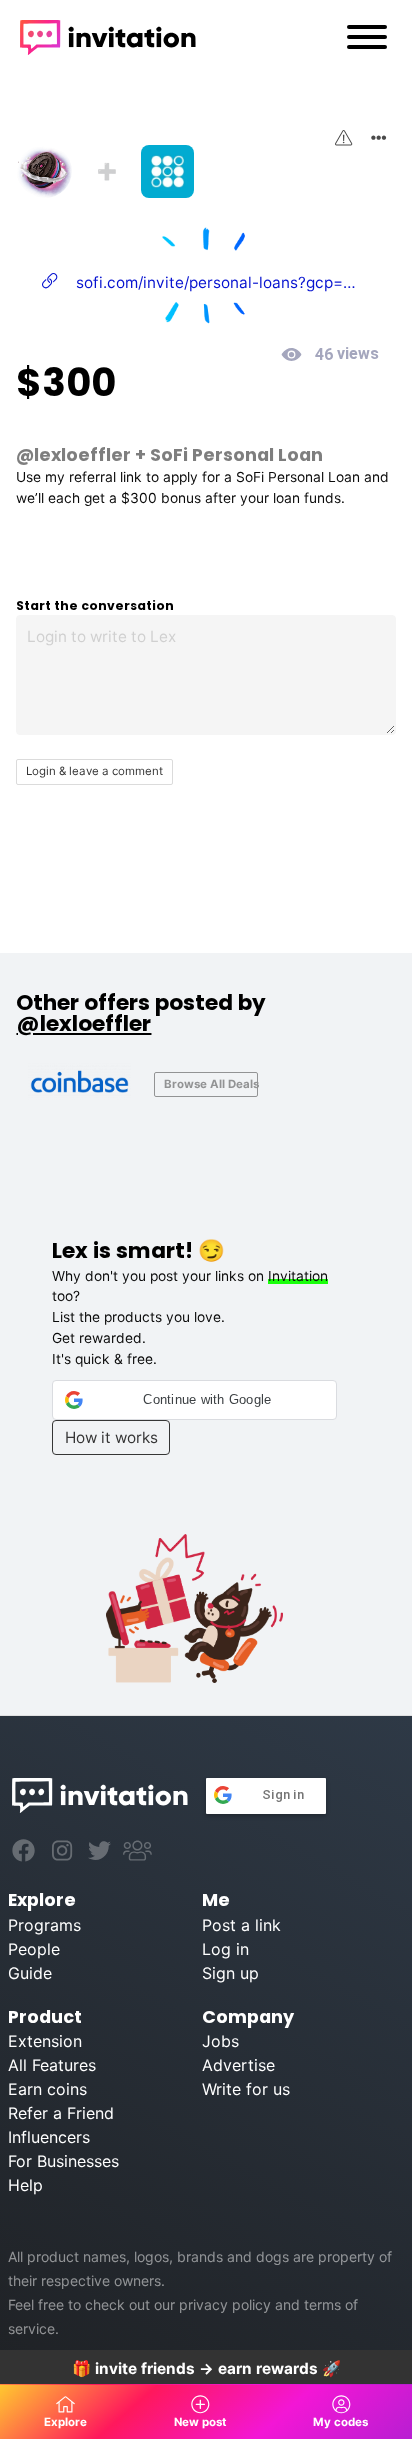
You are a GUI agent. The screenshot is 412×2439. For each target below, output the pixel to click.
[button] (194, 1400)
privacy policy (225, 2304)
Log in (225, 1949)
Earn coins (47, 2089)
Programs (44, 1925)
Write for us (246, 2089)
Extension (45, 2041)
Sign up (230, 1973)
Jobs (220, 2041)
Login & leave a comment (94, 771)
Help (25, 2185)
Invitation (298, 1276)
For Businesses (63, 2161)
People (34, 1949)
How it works (111, 1437)
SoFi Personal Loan (236, 454)
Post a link (241, 1925)
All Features (52, 2065)
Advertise (238, 2065)
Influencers (49, 2137)
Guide (30, 1973)
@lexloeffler (73, 454)
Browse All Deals (210, 1084)
